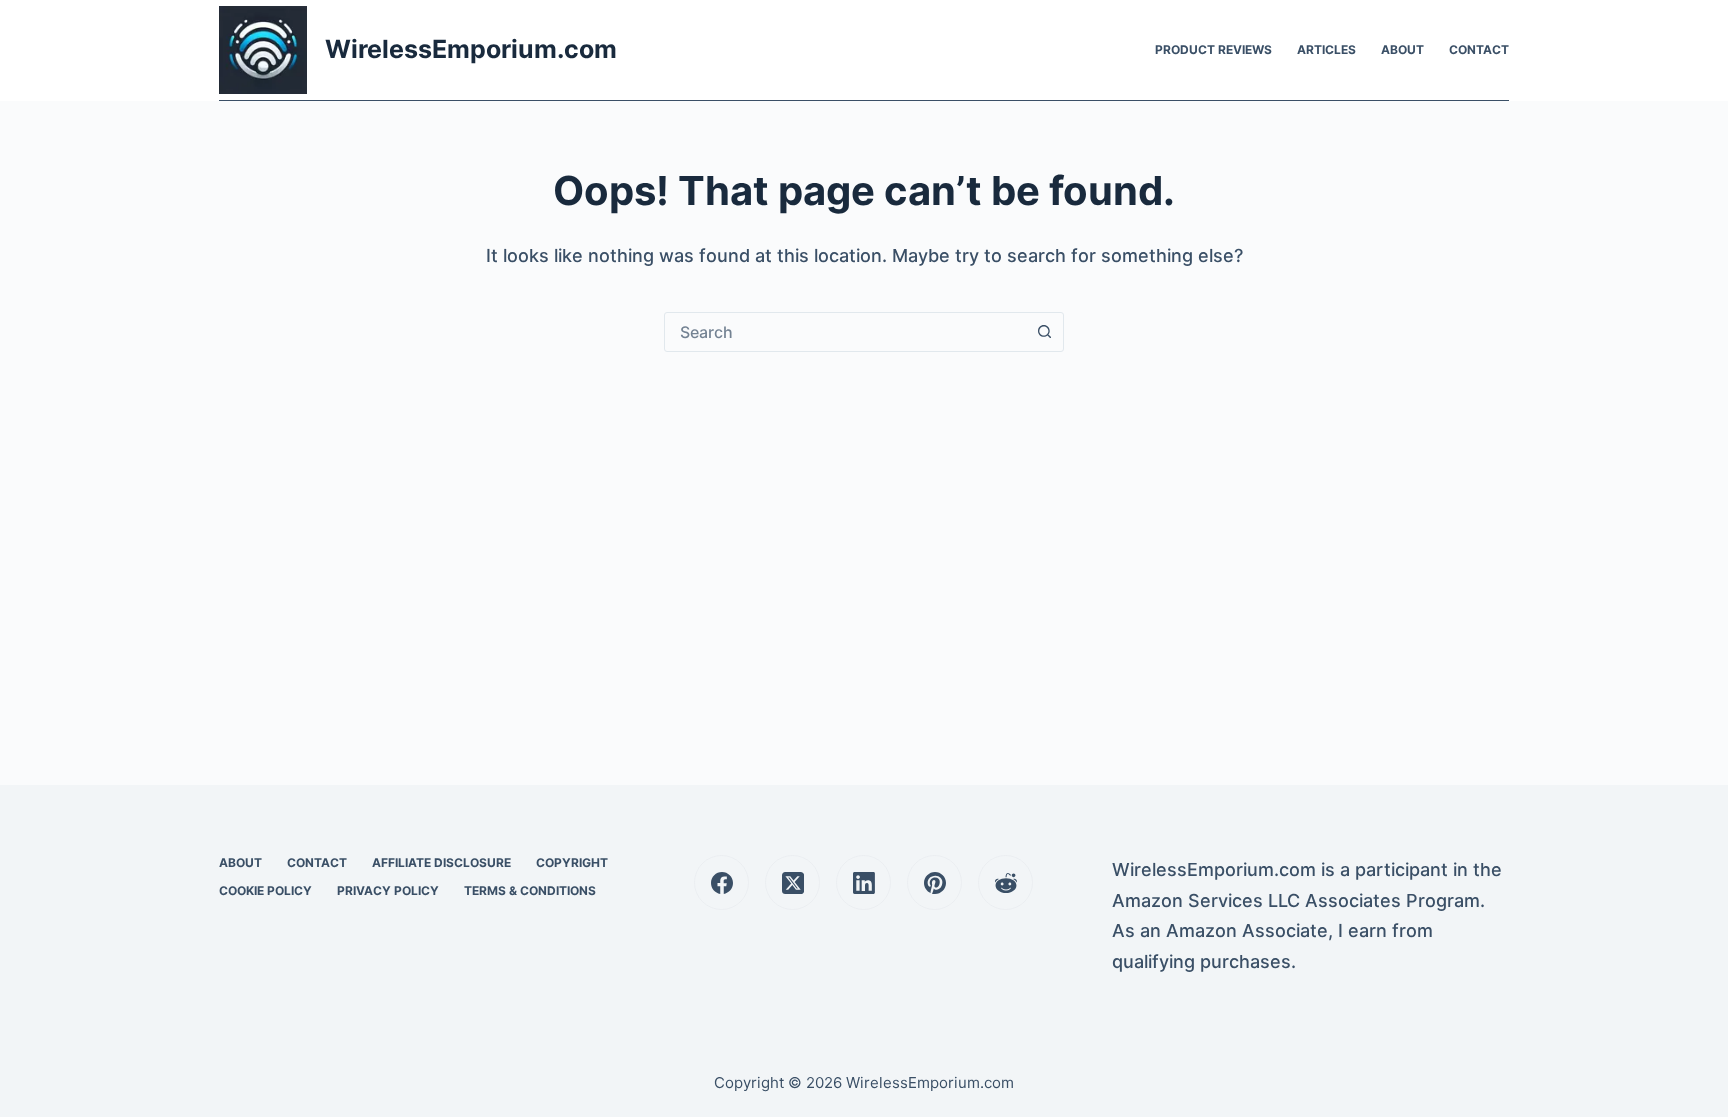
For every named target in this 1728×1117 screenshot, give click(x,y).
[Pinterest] (934, 882)
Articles (1326, 49)
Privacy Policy (388, 890)
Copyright (572, 862)
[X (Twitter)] (792, 882)
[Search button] (1044, 332)
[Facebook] (721, 882)
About (1402, 49)
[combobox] (845, 332)
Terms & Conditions (530, 890)
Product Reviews (1213, 49)
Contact (1479, 49)
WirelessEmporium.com (471, 49)
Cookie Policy (265, 890)
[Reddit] (1005, 882)
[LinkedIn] (863, 882)
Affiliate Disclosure (441, 862)
